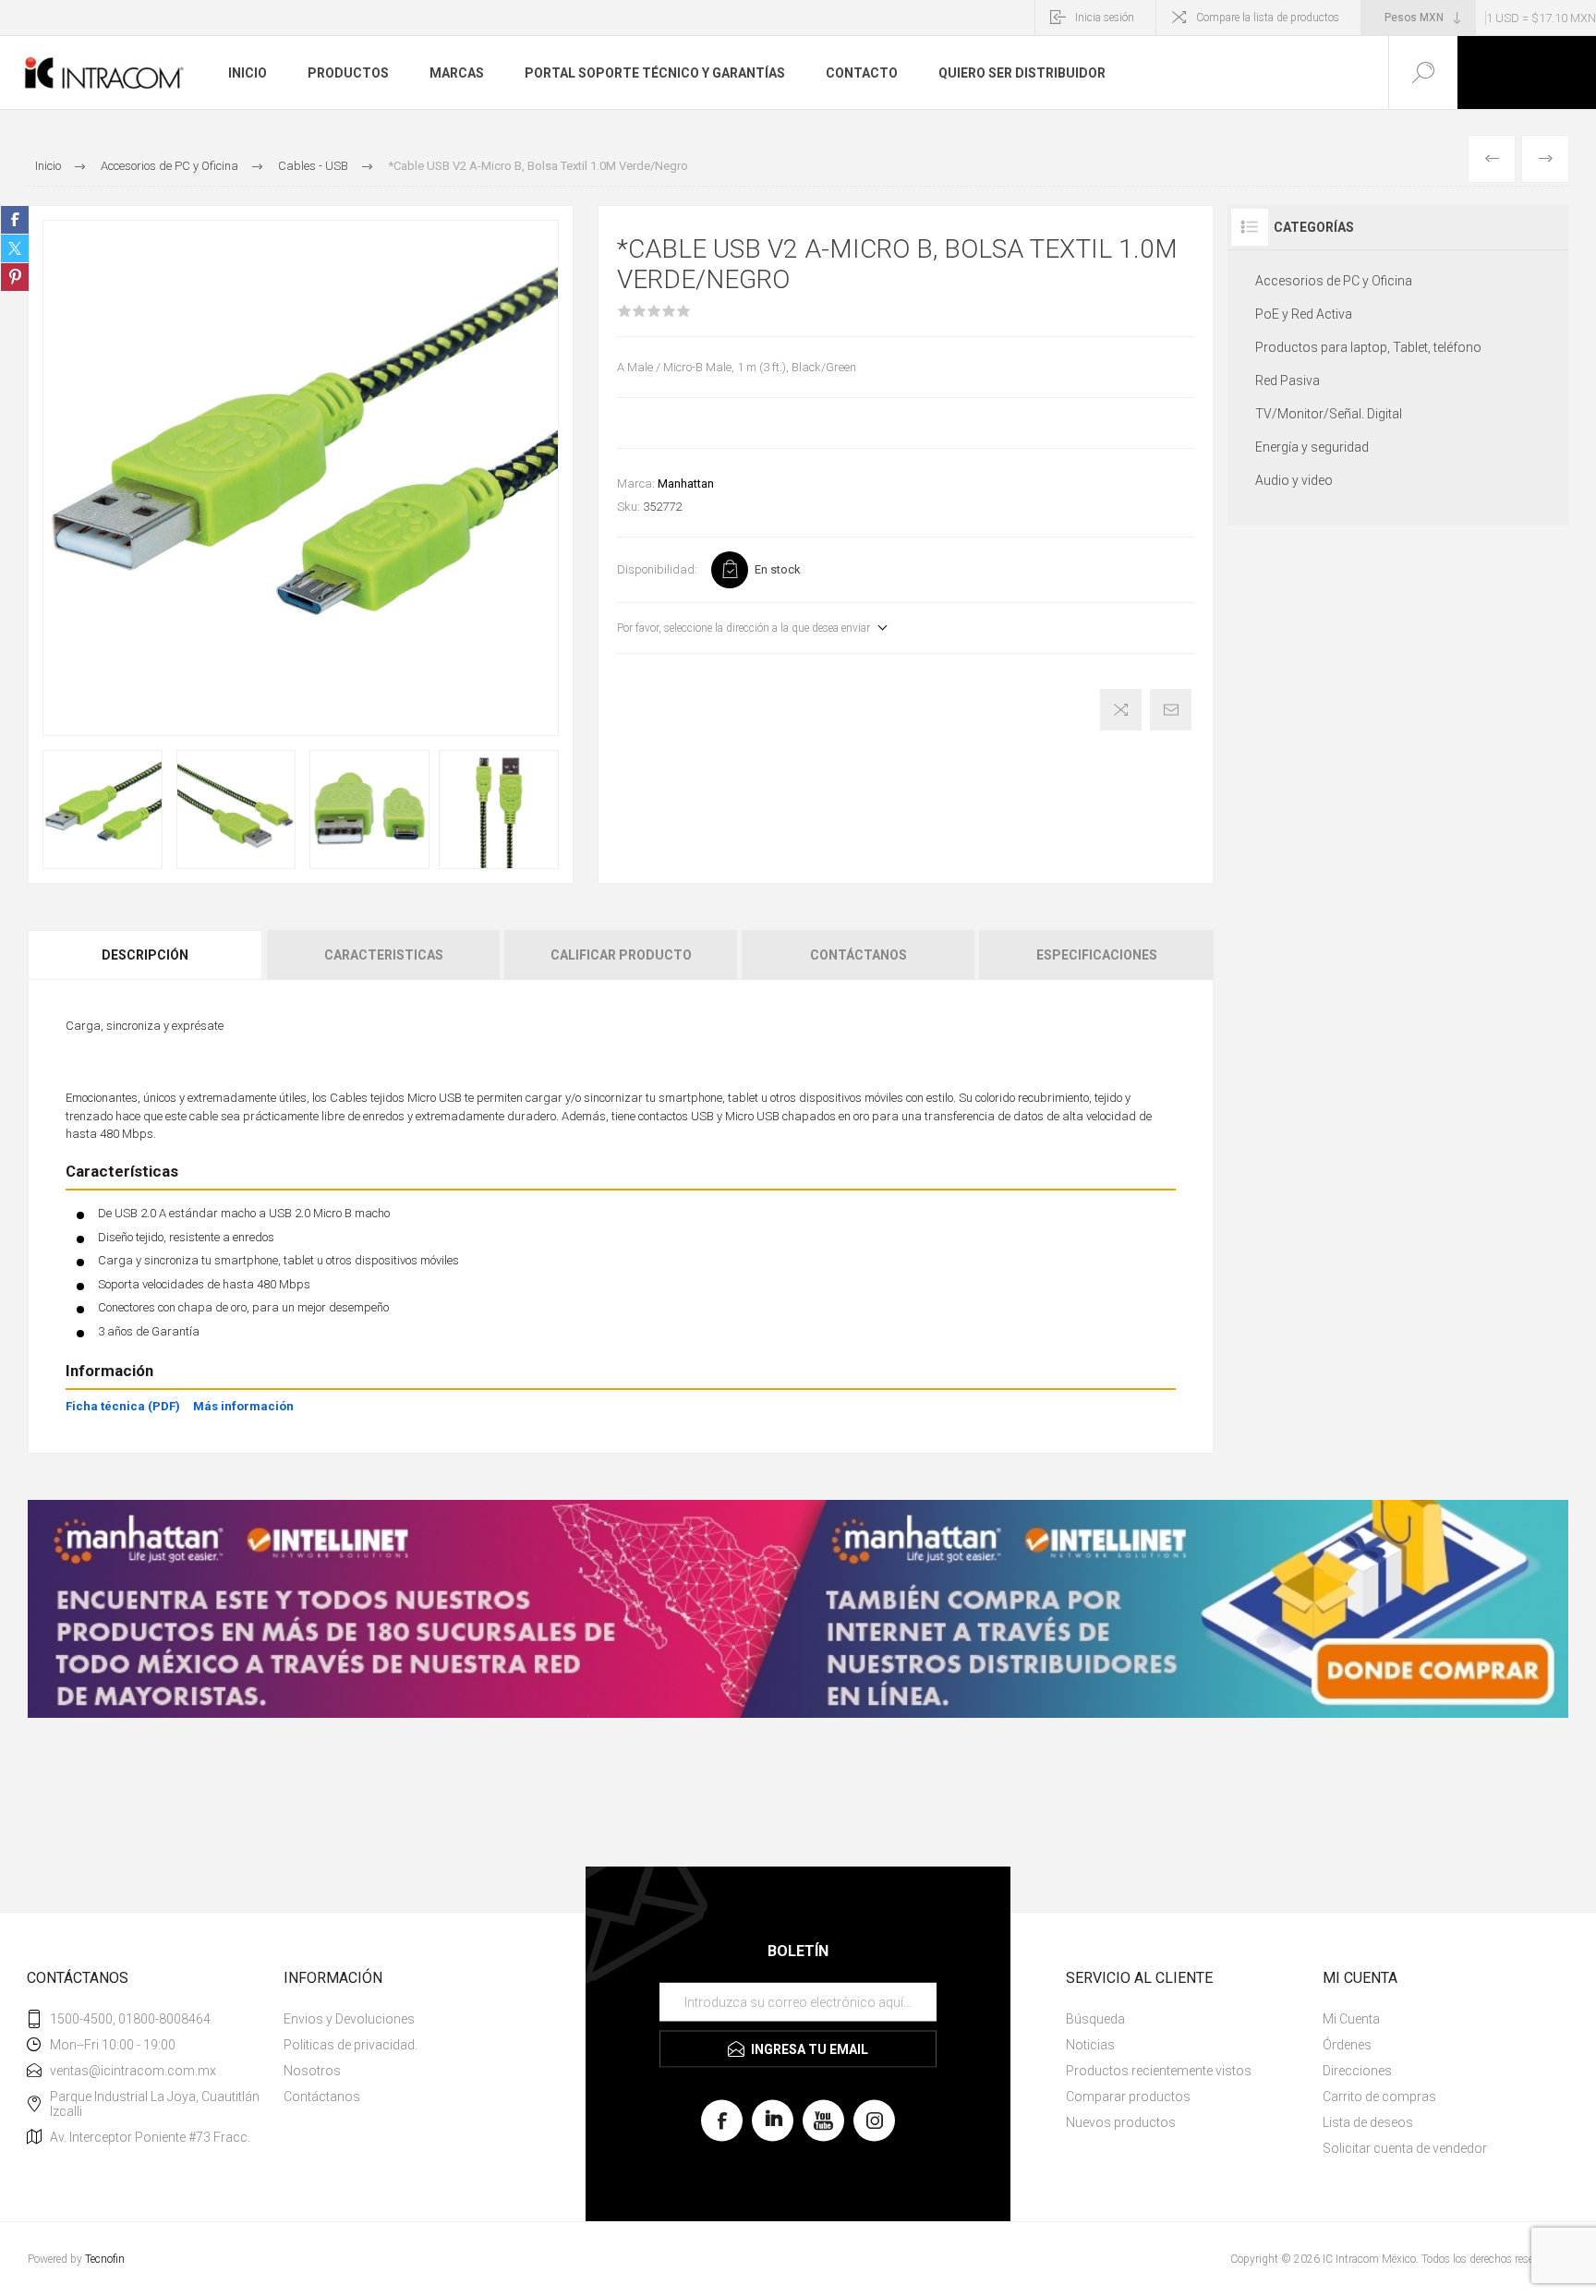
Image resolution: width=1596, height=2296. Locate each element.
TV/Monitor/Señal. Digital (1329, 414)
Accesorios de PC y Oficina (1334, 281)
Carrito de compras (1379, 2097)
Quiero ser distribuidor (1022, 73)
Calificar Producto (621, 955)
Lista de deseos (1368, 2122)
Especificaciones (1097, 955)
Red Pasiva (1288, 381)
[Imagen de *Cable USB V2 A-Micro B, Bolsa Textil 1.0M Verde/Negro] (103, 810)
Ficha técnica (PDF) (123, 1406)
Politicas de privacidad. (351, 2045)
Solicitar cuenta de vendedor (1405, 2148)
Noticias (1090, 2045)
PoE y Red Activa (1304, 314)
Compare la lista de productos (1268, 18)
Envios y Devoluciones (349, 2019)
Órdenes (1347, 2045)
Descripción (145, 955)
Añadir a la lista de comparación (1121, 710)
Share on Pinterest (15, 277)
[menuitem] (410, 2019)
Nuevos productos (1121, 2122)
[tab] (146, 955)
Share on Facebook (15, 220)
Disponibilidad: (657, 569)
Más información (243, 1406)
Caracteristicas (384, 955)
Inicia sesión (1105, 18)
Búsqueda (1095, 2019)
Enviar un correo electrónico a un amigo (1171, 710)
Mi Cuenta (1351, 2019)
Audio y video (1294, 480)
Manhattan (686, 483)
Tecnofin (105, 2259)
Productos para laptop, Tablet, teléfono (1368, 347)
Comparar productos (1128, 2097)
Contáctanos (858, 955)
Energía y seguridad (1312, 447)
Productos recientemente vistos (1159, 2071)
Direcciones (1357, 2071)
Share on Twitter (15, 248)
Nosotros (312, 2071)
